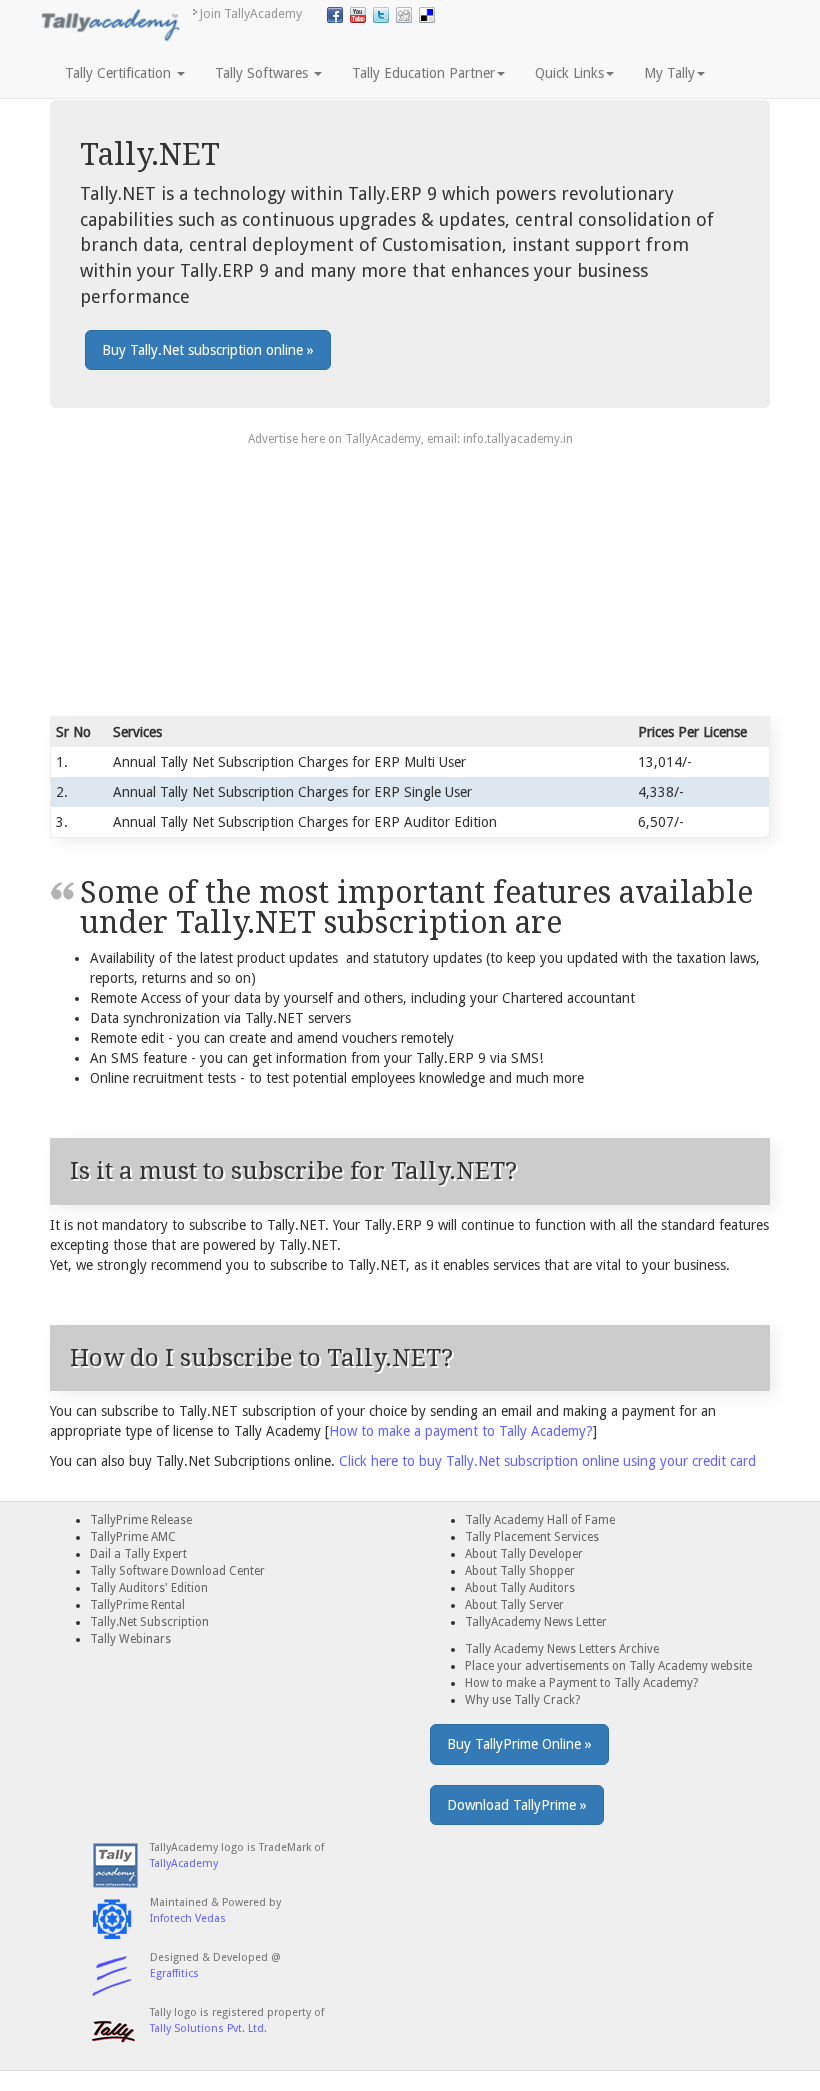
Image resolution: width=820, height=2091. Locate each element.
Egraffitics (174, 1973)
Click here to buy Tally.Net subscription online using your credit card (547, 1461)
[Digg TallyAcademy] (404, 15)
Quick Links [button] (569, 73)
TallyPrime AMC (133, 1537)
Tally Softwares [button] (263, 73)
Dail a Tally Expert (138, 1554)
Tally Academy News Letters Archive (562, 1649)
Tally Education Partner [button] (423, 73)
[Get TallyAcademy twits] (381, 15)
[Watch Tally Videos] (358, 15)
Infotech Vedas (188, 1918)
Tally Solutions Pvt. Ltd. (208, 2028)
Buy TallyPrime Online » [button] (519, 1744)
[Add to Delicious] (427, 15)
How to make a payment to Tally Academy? (461, 1431)
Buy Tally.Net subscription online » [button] (208, 350)
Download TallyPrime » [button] (517, 1805)
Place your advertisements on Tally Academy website (608, 1666)
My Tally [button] (669, 73)
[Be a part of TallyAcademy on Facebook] (335, 15)
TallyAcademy (184, 1863)
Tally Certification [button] (120, 73)
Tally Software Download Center (177, 1571)
